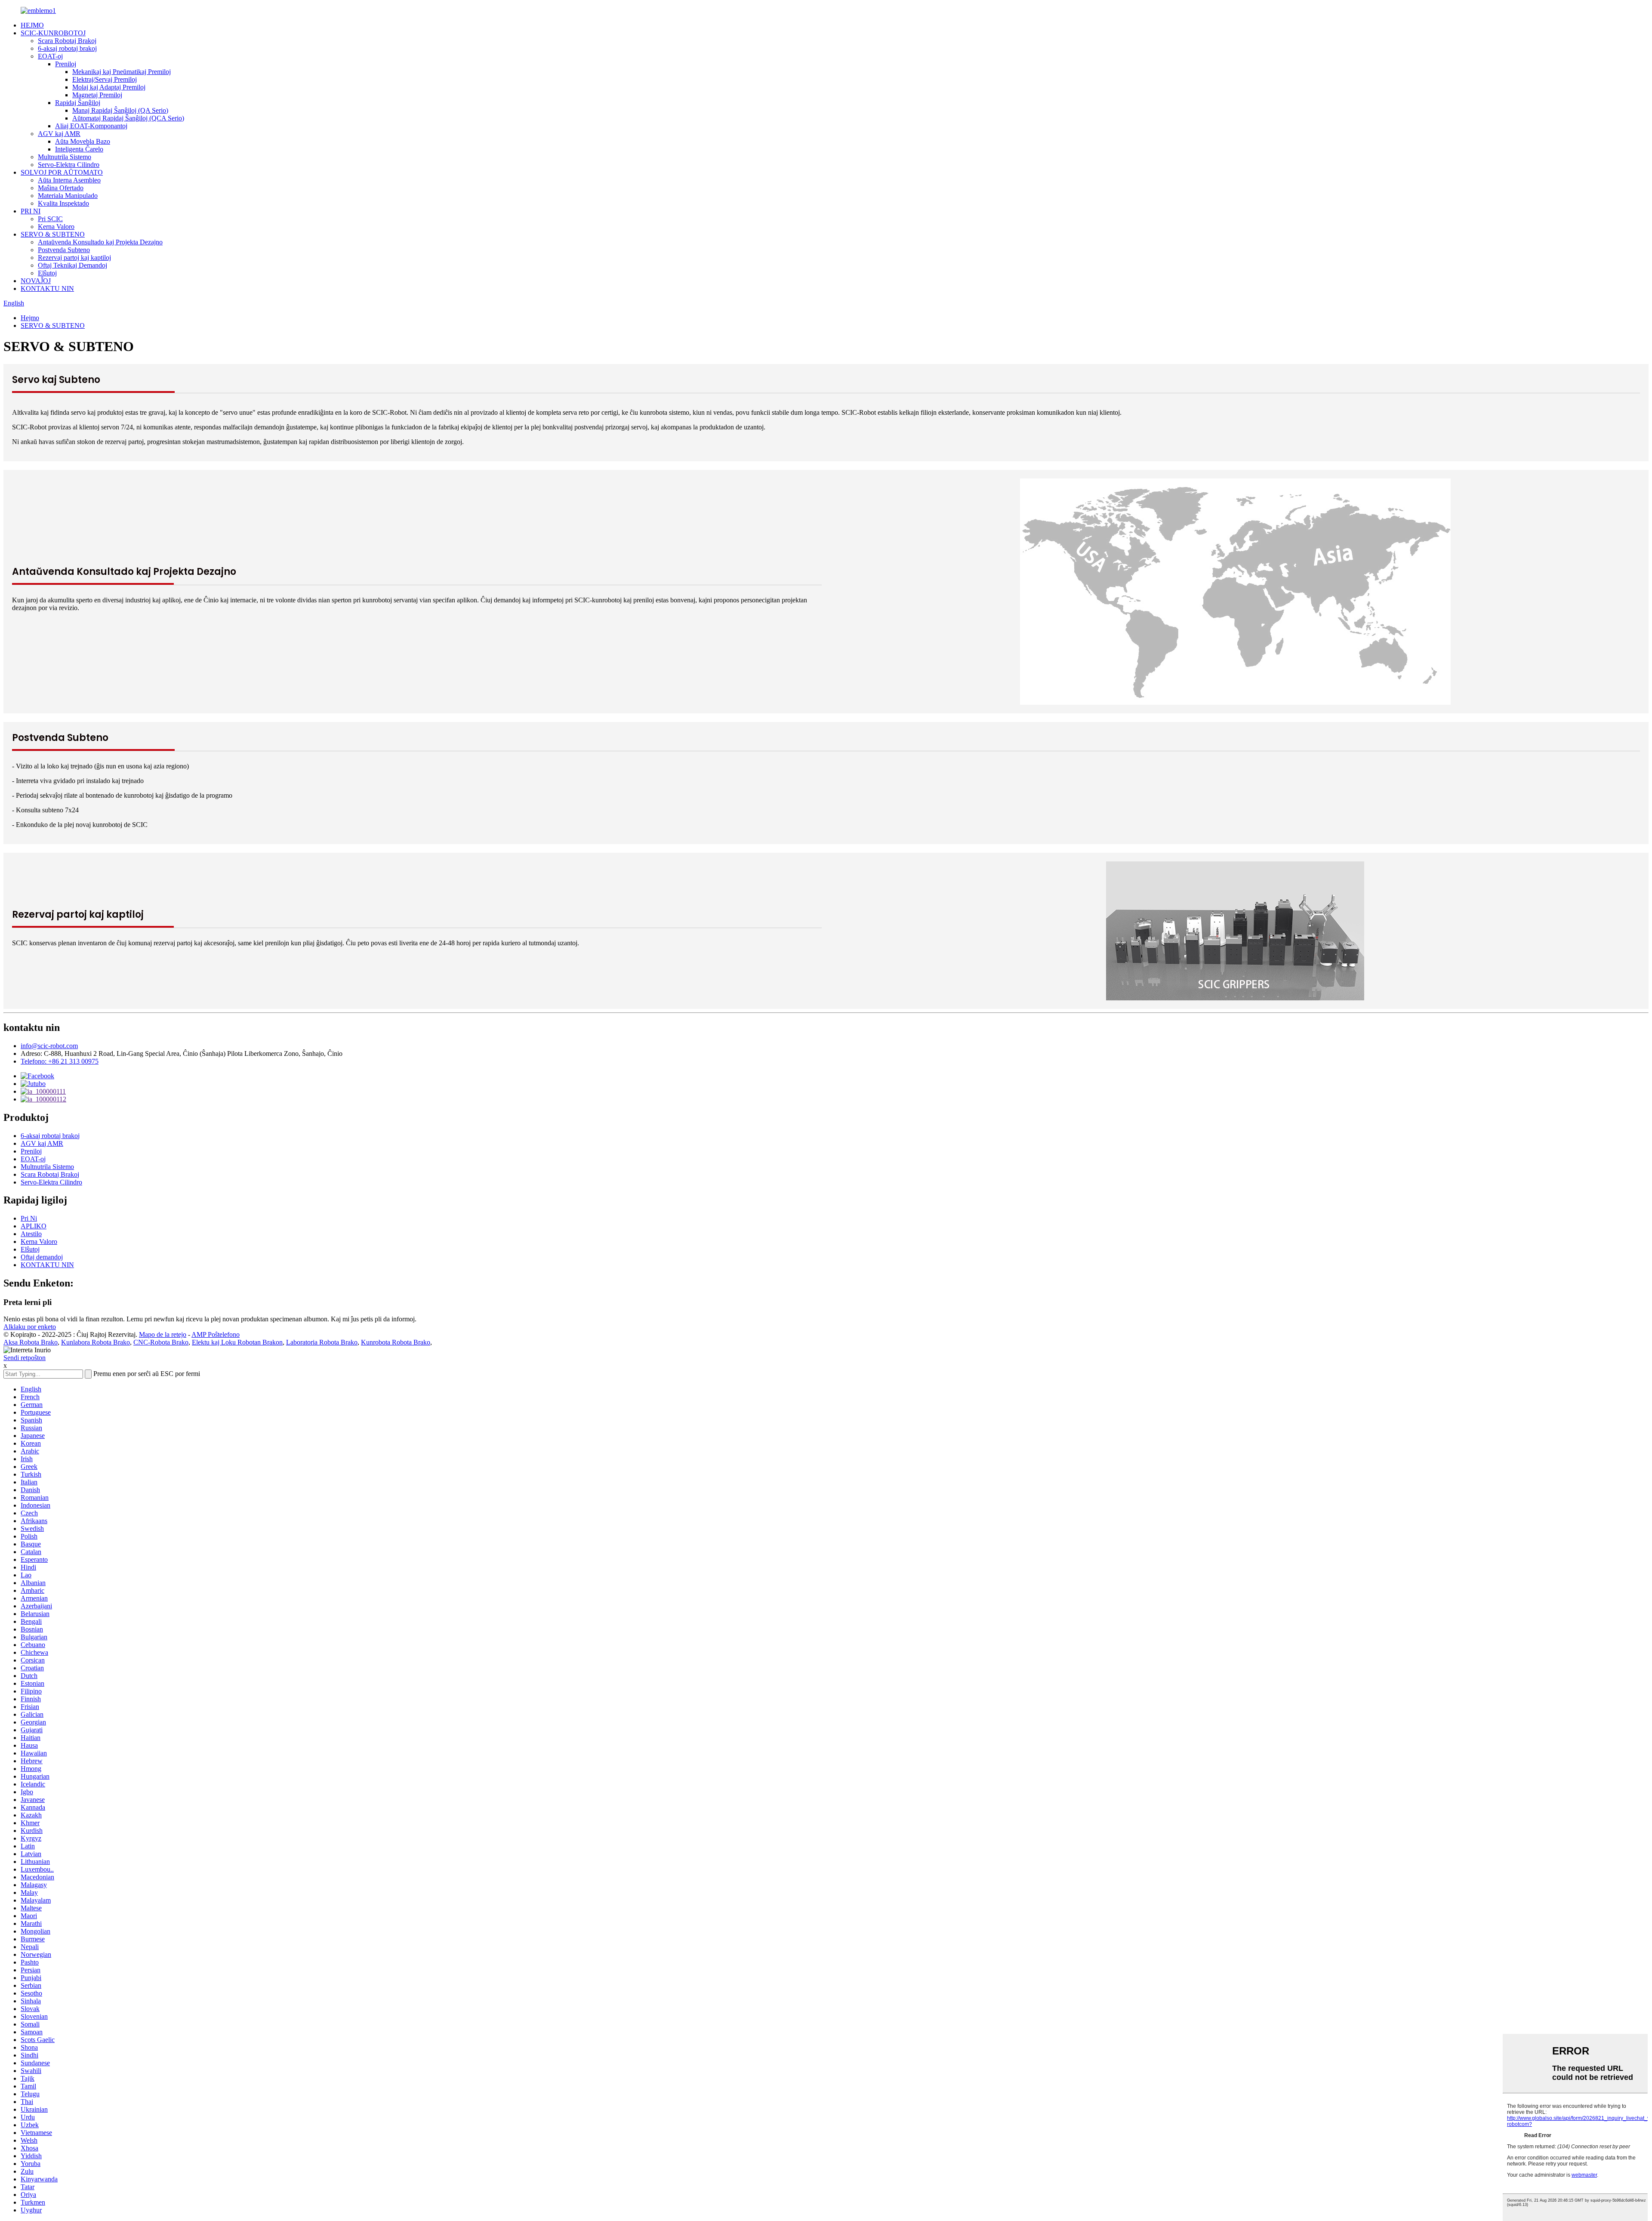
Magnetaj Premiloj (97, 95)
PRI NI (31, 211)
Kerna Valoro (56, 227)
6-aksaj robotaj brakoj (67, 48)
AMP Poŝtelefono (216, 1334)
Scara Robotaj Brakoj (67, 41)
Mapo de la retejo (163, 1334)
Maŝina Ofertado (61, 188)
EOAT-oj (50, 56)
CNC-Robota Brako (161, 1342)
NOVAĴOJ (36, 281)
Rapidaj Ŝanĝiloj (78, 103)
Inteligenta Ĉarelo (79, 149)
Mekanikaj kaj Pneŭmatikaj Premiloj (122, 72)
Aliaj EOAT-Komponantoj (91, 126)
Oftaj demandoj (42, 1257)
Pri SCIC (50, 219)
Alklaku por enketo (30, 1327)
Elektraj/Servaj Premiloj (105, 79)
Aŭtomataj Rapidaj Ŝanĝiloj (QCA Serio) (128, 118)
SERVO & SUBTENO (53, 234)
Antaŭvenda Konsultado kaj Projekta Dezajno (100, 242)
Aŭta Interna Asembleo (69, 180)
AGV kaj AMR (59, 134)
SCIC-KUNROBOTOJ (53, 33)
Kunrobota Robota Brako (396, 1342)
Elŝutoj (47, 273)
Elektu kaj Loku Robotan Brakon (237, 1342)
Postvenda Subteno (64, 250)
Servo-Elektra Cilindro (69, 165)
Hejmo (30, 318)
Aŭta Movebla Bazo (83, 141)
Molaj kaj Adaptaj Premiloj (109, 87)
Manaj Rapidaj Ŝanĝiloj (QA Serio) (120, 110)
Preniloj (66, 64)
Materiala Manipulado (68, 196)
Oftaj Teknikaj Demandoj (72, 265)
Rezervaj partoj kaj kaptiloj (74, 258)
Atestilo (31, 1234)
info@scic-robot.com (49, 1046)
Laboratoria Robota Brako (322, 1342)
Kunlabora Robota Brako (96, 1342)
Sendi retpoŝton (25, 1358)
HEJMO (32, 25)
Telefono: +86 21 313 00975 (60, 1061)
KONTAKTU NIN (47, 288)
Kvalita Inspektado (63, 203)
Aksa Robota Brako (31, 1342)
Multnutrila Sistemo (65, 157)
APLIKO (34, 1226)
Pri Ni (29, 1218)
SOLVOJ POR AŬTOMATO (62, 172)
